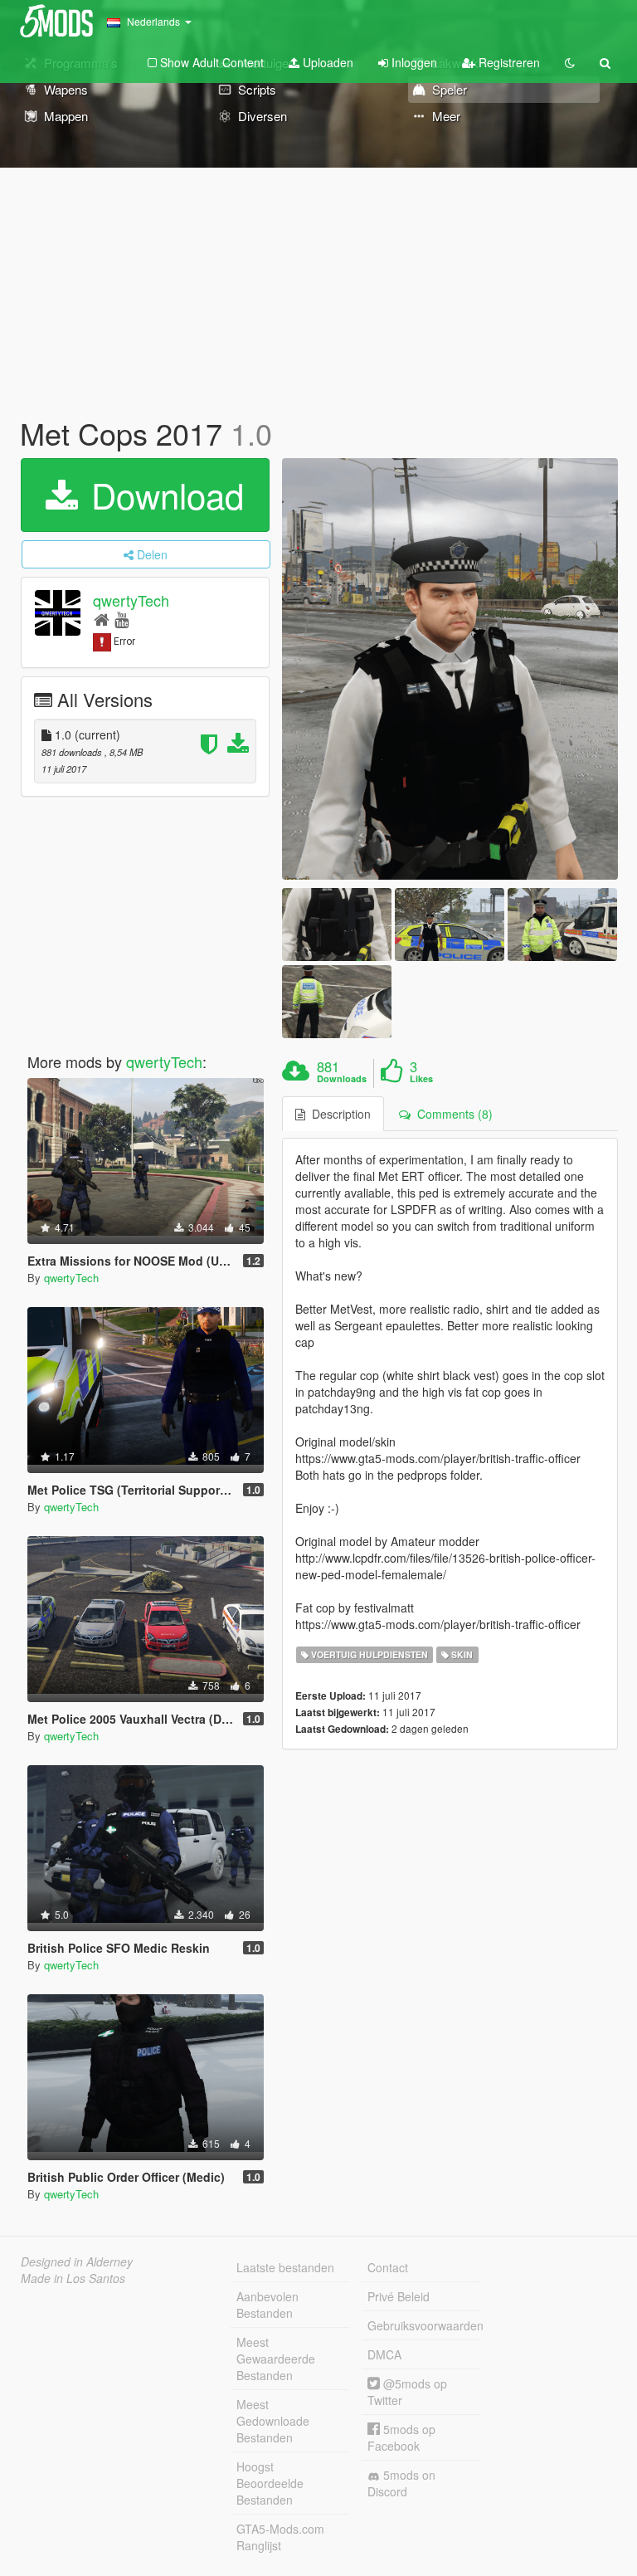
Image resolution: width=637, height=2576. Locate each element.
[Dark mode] (570, 62)
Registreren (508, 62)
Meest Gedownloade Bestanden (273, 2421)
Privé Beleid (399, 2296)
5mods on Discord (401, 2483)
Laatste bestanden (285, 2267)
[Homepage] (102, 619)
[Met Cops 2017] (450, 669)
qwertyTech (131, 600)
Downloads (342, 1079)
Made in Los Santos (73, 2278)
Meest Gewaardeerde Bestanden (276, 2359)
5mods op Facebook (401, 2437)
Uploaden (326, 62)
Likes (421, 1079)
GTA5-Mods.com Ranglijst (280, 2537)
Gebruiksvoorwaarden (424, 2325)
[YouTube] (122, 619)
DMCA (384, 2354)
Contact (388, 2267)
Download (163, 495)
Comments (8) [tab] (452, 1114)
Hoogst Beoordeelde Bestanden (270, 2483)
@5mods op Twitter (407, 2392)
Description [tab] (338, 1114)
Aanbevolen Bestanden (267, 2305)
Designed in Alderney (77, 2261)
